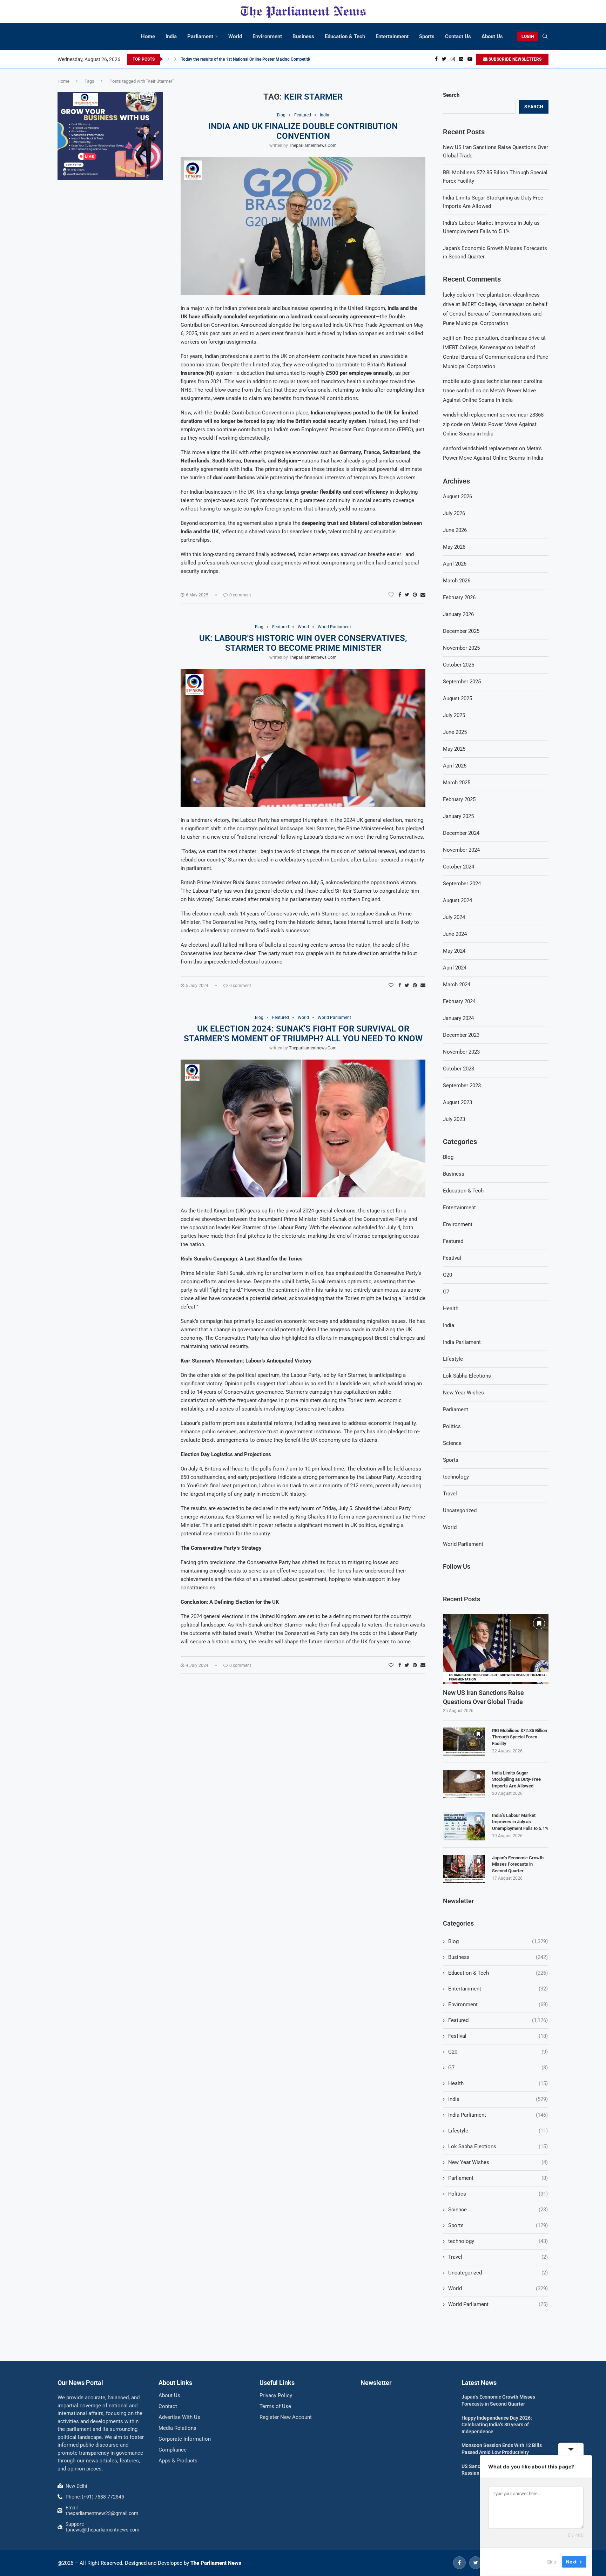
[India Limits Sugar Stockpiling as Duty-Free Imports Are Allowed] (464, 1784)
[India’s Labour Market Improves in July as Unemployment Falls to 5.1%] (464, 1826)
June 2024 (455, 934)
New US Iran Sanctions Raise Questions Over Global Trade (483, 1697)
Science (452, 1443)
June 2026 (455, 530)
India (171, 36)
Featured (453, 1241)
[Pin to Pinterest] (415, 595)
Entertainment (392, 36)
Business (303, 36)
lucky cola (455, 295)
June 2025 (455, 732)
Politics (452, 1426)
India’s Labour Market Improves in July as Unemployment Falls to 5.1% (520, 1822)
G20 (447, 1275)
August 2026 (457, 496)
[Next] (175, 59)
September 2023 (462, 1086)
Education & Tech (345, 36)
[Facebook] (436, 59)
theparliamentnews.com (313, 146)
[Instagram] (453, 59)
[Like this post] (391, 595)
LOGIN (528, 36)
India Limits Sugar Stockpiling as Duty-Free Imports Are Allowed (516, 1779)
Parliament (200, 36)
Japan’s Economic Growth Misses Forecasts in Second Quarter (518, 1864)
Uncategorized (460, 1510)
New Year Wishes (463, 1393)
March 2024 (457, 985)
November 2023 (461, 1052)
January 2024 (458, 1018)
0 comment (240, 595)
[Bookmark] (539, 1623)
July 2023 (454, 1119)
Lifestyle (453, 1359)
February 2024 (459, 1001)
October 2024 (459, 867)
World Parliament (463, 1544)
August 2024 (457, 900)
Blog (448, 1157)
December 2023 (461, 1035)
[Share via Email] (423, 595)
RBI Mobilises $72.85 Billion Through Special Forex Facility (520, 1737)
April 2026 (455, 564)
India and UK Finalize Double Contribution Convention (303, 131)
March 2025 (457, 783)
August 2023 (457, 1102)
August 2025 (457, 698)
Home (148, 36)
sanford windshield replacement (480, 448)
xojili (449, 338)
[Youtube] (470, 59)
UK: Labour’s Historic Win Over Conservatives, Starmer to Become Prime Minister (303, 643)
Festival (452, 1258)
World (235, 36)
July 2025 (454, 715)
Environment (267, 36)
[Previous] (168, 59)
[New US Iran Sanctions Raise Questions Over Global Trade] (496, 1649)
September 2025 (462, 682)
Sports (427, 36)
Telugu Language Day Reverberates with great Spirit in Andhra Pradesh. (247, 59)
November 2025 (461, 648)
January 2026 (458, 614)
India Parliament (462, 1342)
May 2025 (454, 749)
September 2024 (462, 884)
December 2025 (461, 631)
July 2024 (454, 917)
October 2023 (459, 1069)
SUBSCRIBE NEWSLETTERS (514, 59)
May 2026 (454, 547)
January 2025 (458, 816)
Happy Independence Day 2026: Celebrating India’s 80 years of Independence (497, 2425)
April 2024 (455, 968)
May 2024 (454, 951)
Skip (552, 2562)
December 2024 (461, 833)
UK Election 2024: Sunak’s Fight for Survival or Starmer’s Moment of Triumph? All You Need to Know (303, 1034)
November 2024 (461, 850)
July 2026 (454, 513)
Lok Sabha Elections (467, 1376)
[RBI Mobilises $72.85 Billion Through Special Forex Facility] (464, 1742)
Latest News (479, 2383)
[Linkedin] (461, 59)
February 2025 (459, 799)
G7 (446, 1292)
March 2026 (457, 581)
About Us (492, 36)
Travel (450, 1494)
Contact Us (458, 36)
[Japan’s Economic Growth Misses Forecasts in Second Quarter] (464, 1869)
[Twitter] (444, 59)
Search (451, 95)
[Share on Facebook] (400, 595)
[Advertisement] (110, 238)
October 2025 (459, 665)
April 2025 (455, 766)
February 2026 (459, 597)
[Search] (545, 36)
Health (451, 1309)
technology (456, 1477)
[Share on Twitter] (407, 595)
